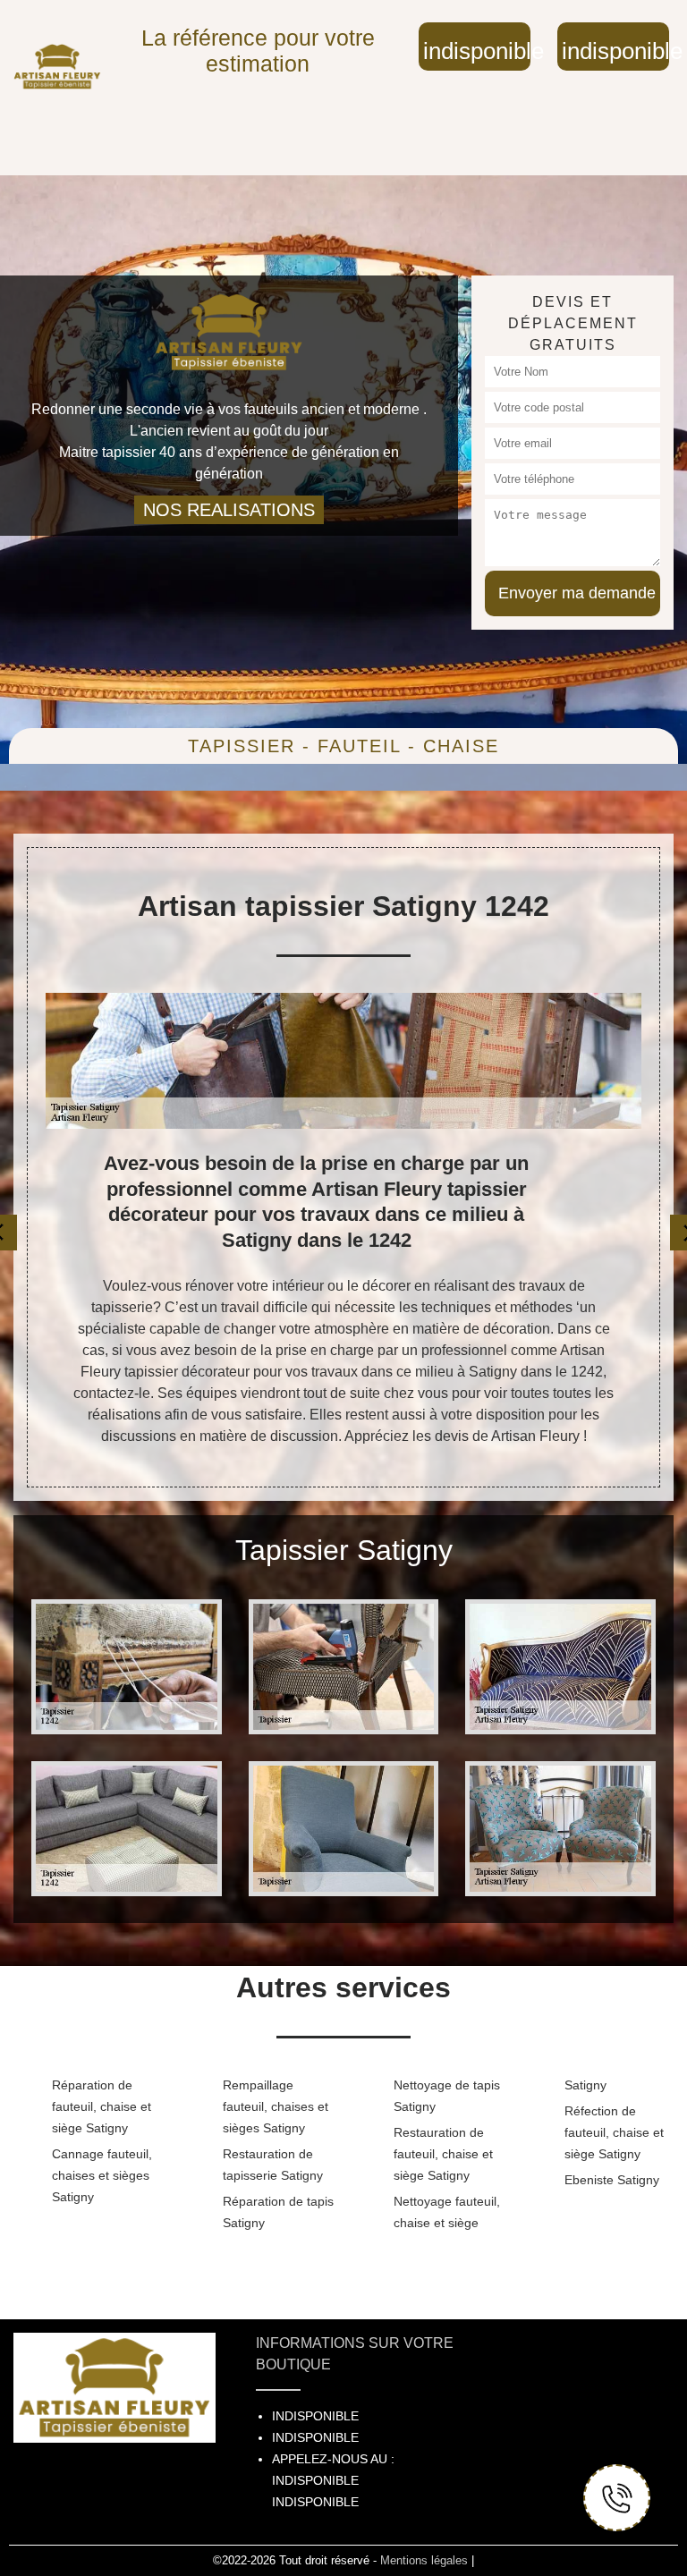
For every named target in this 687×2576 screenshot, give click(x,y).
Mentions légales (424, 2560)
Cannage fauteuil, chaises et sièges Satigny (102, 2175)
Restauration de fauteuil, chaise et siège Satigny (443, 2154)
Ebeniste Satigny (612, 2180)
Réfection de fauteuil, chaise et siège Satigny (614, 2132)
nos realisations (229, 510)
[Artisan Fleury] (57, 67)
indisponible (477, 51)
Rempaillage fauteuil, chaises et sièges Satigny (276, 2106)
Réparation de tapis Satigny (278, 2212)
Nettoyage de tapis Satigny (447, 2096)
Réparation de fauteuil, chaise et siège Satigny (102, 2106)
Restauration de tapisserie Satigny (273, 2165)
